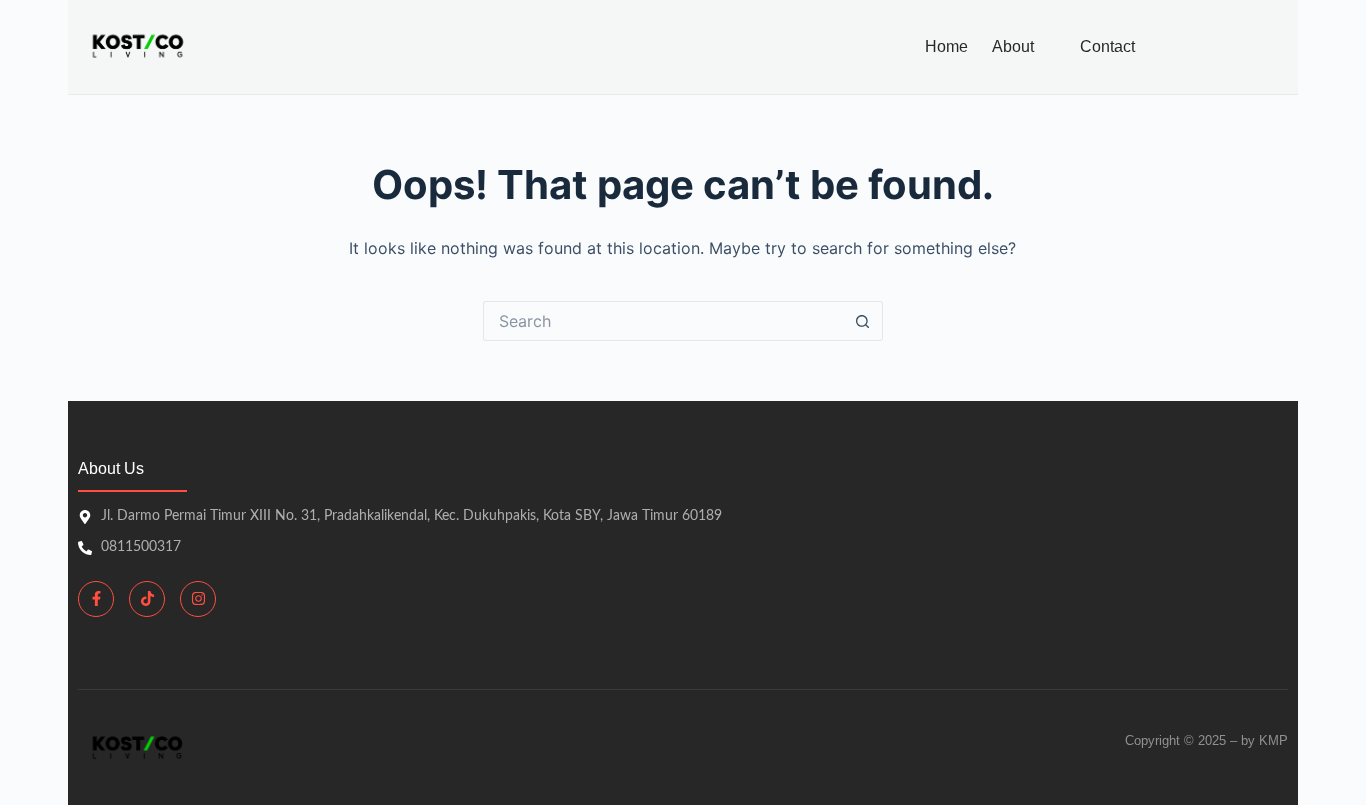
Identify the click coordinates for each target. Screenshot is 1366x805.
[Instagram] (198, 599)
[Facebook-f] (96, 599)
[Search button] (863, 321)
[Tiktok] (147, 599)
